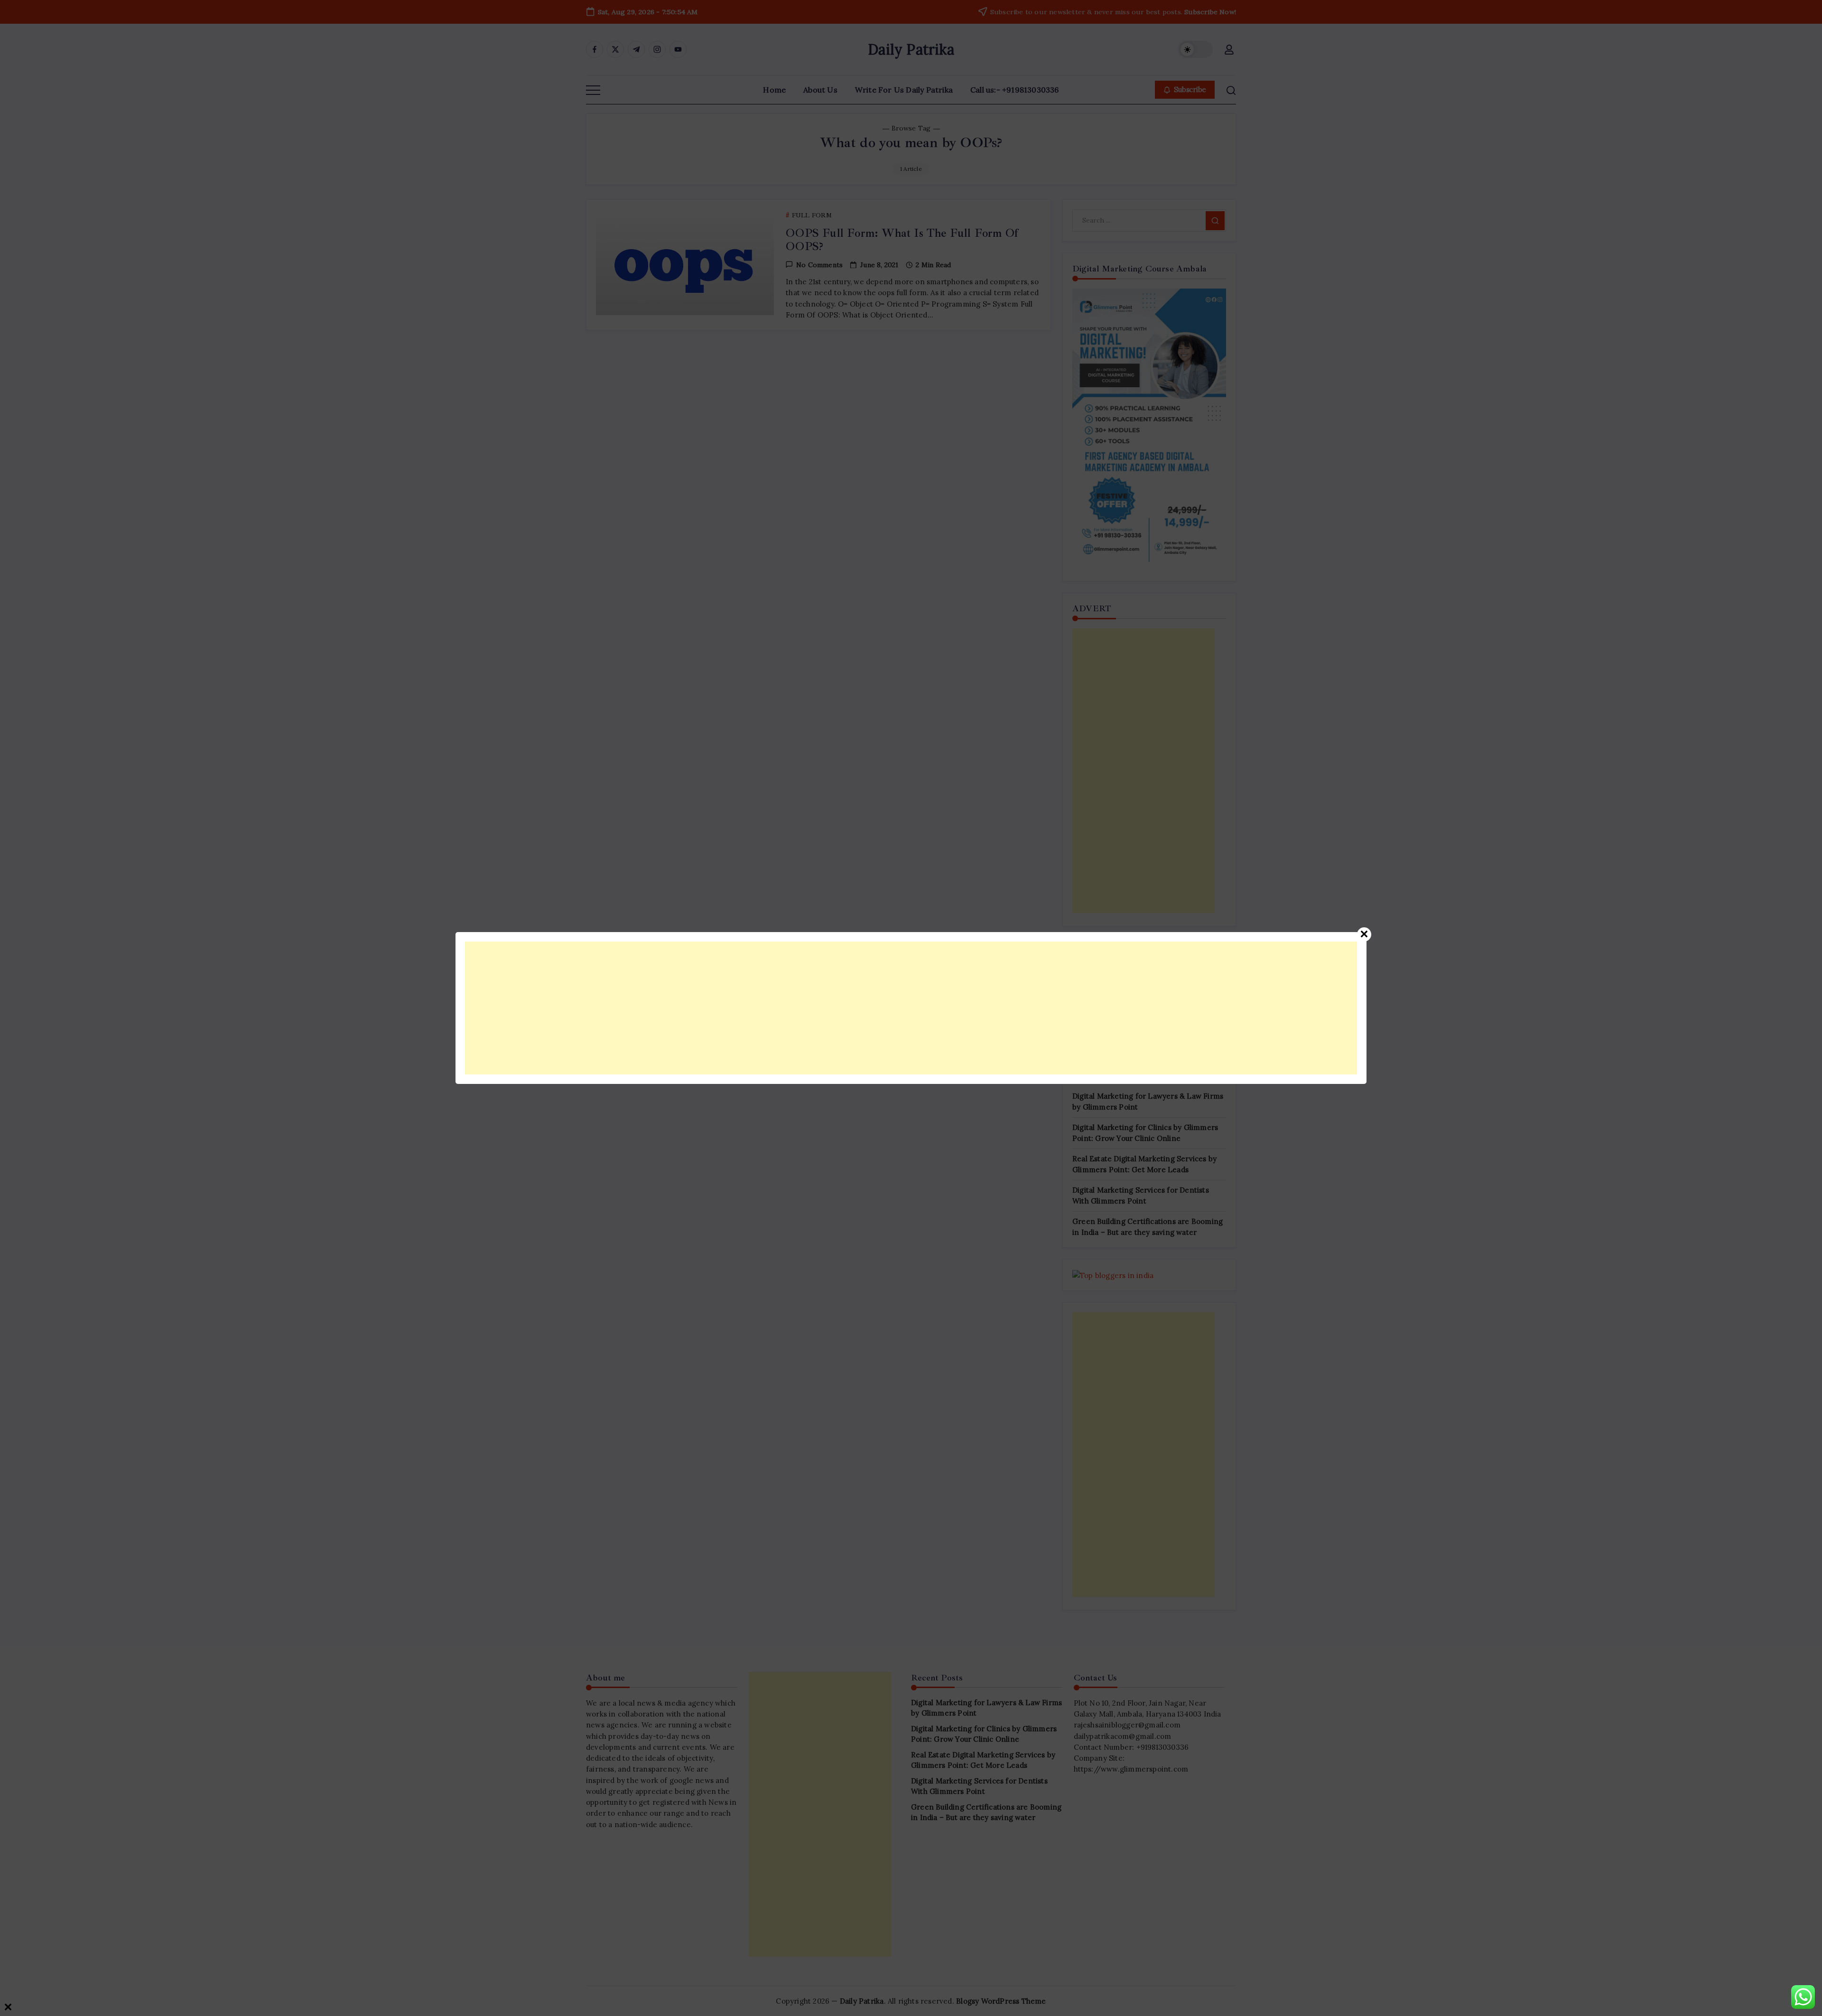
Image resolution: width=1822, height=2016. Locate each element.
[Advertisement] (750, 1008)
